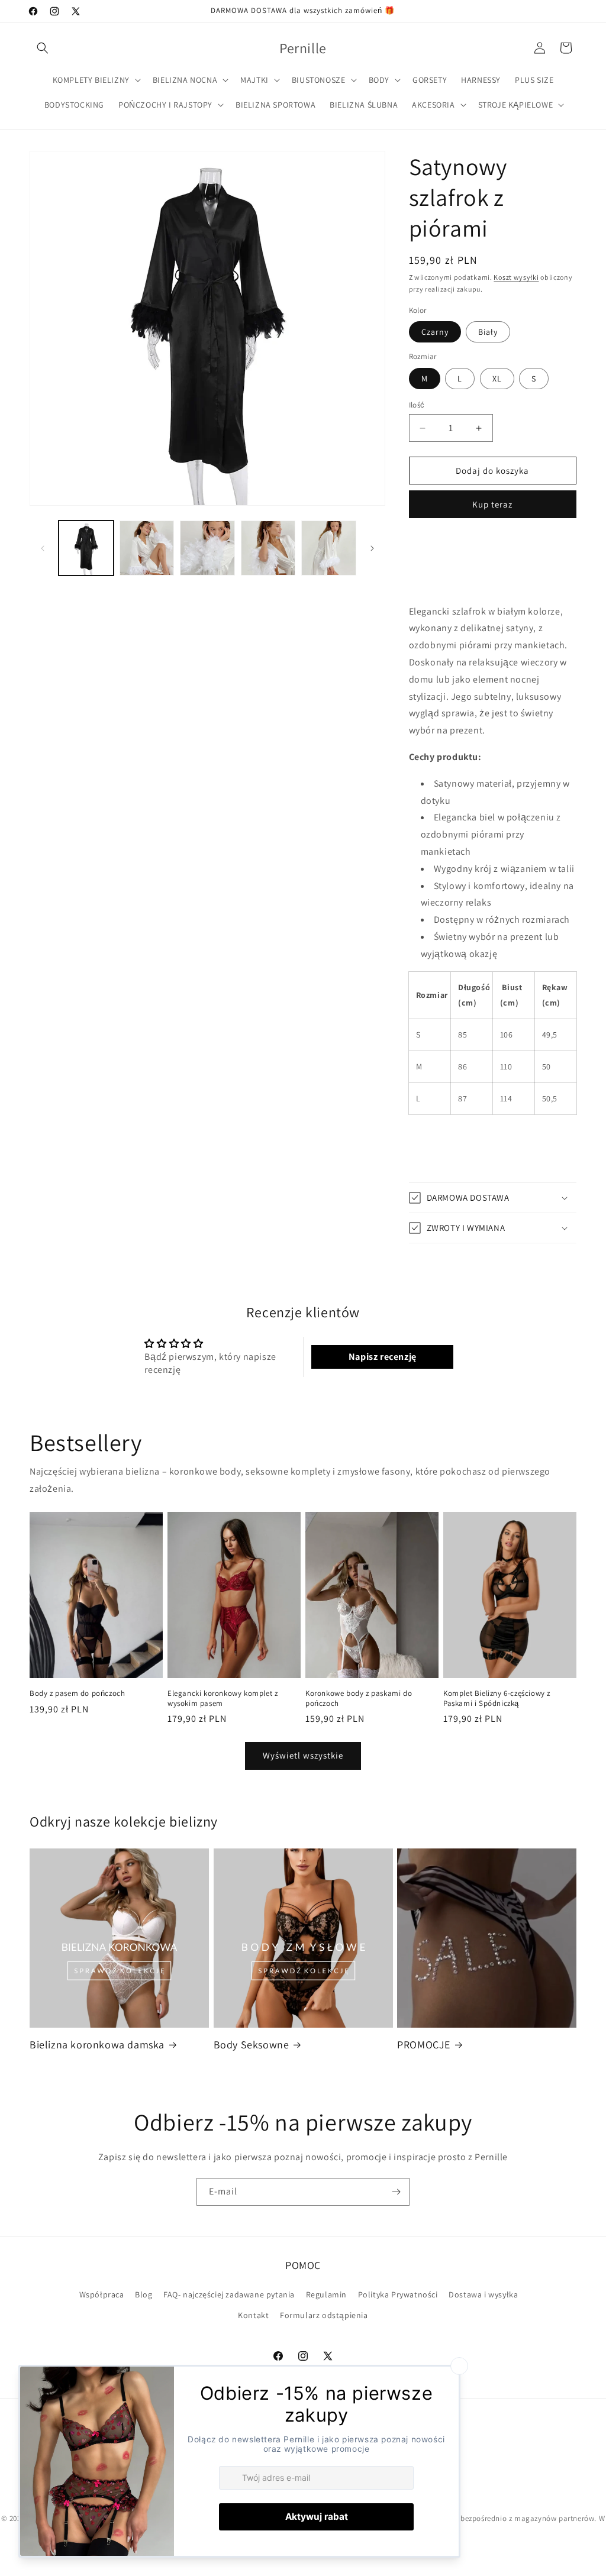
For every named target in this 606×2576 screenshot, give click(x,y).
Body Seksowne (252, 2045)
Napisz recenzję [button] (383, 1357)
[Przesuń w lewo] (43, 548)
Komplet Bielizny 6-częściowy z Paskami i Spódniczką (497, 1699)
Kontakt (253, 2315)
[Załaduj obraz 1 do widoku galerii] (86, 548)
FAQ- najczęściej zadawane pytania (229, 2294)
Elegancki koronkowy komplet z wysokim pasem (223, 1699)
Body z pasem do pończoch (77, 1693)
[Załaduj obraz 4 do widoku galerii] (268, 548)
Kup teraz (492, 504)
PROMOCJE (424, 2045)
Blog (144, 2294)
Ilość (417, 405)
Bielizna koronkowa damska (97, 2045)
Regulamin (326, 2294)
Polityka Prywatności (398, 2294)
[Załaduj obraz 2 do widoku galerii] (147, 548)
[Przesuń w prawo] (372, 548)
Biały (488, 332)
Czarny (435, 332)
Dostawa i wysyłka (483, 2294)
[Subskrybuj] (396, 2192)
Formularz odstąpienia (324, 2315)
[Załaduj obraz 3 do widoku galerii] (207, 548)
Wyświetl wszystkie (303, 1755)
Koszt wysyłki (516, 277)
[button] (43, 48)
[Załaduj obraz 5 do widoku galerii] (329, 548)
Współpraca (102, 2294)
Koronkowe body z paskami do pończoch (359, 1699)
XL (497, 379)
